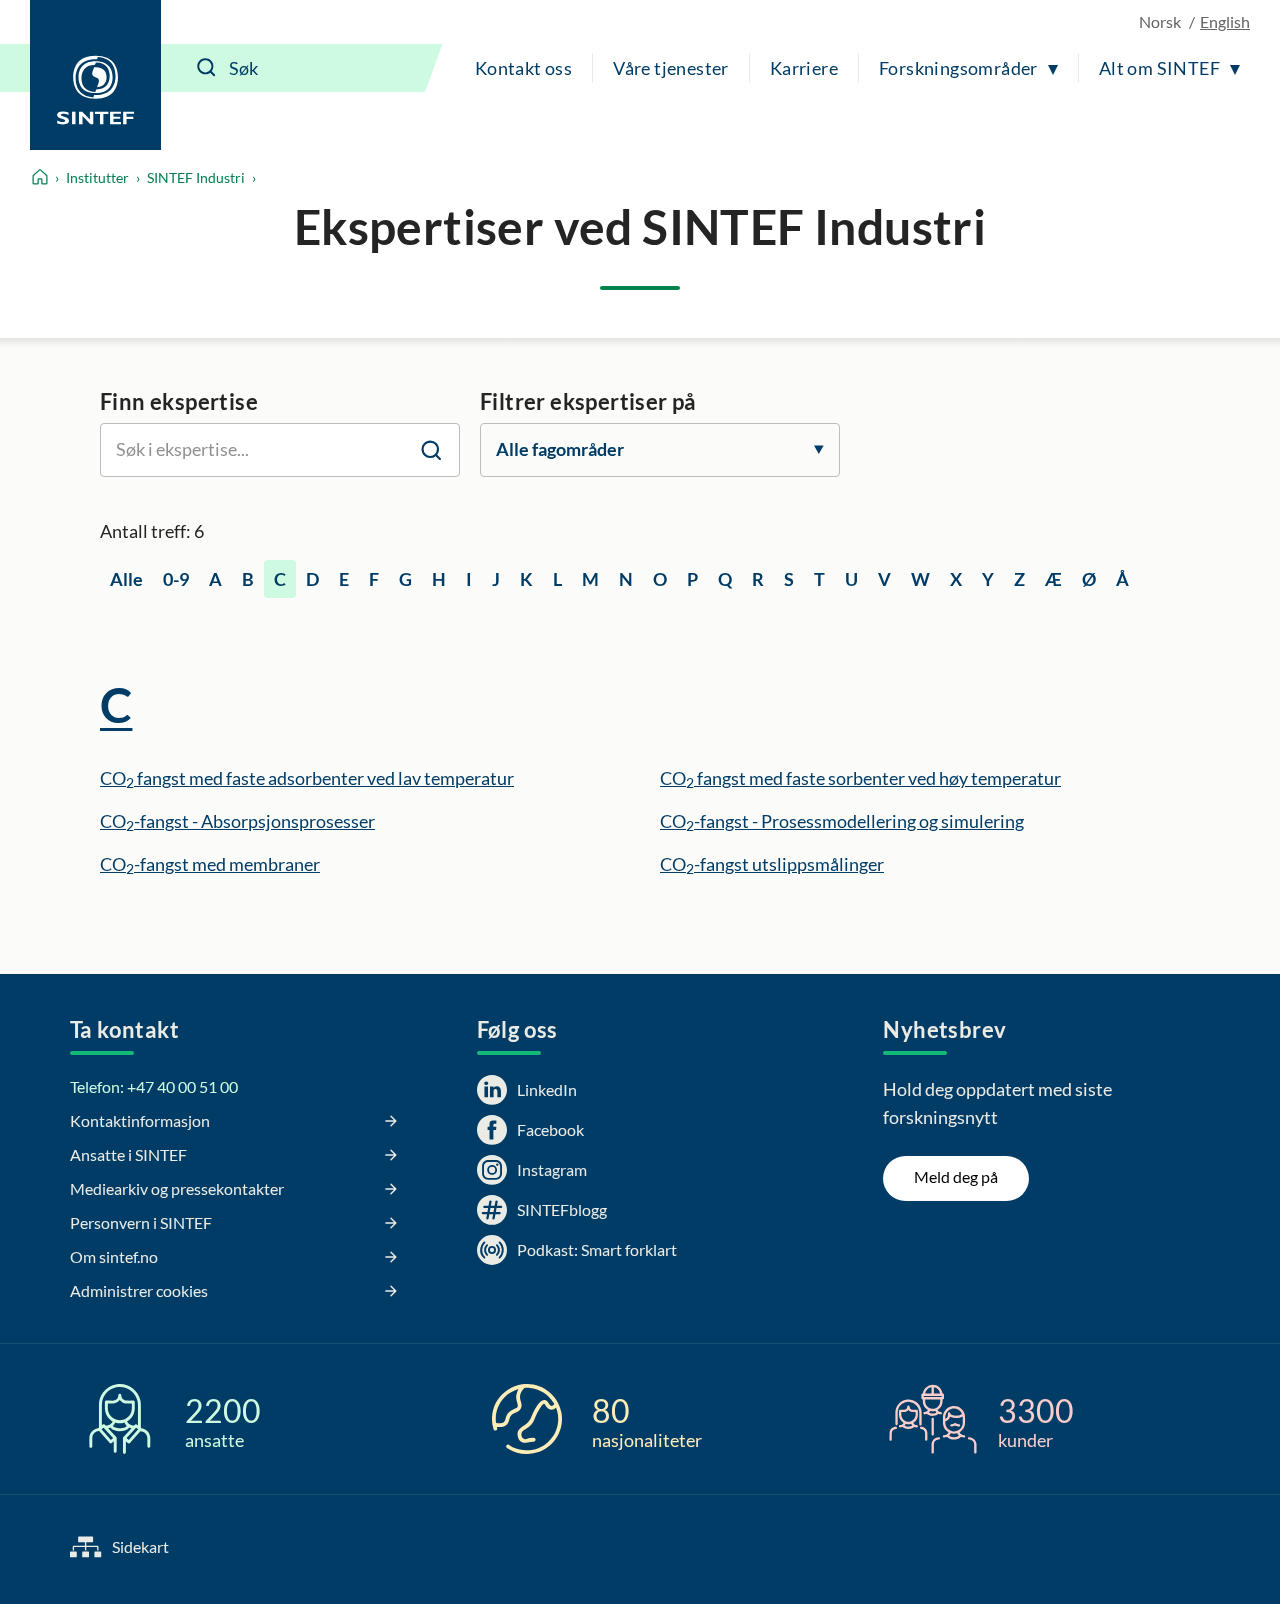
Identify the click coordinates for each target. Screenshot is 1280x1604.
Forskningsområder (958, 68)
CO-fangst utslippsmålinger (772, 865)
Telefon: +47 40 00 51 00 (154, 1086)
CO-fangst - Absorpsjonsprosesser (237, 822)
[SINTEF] (95, 75)
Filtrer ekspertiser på (588, 401)
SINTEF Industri (196, 177)
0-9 (176, 579)
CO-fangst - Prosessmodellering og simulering (842, 822)
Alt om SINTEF (1159, 68)
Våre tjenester (671, 68)
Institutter (97, 177)
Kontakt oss (523, 68)
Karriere (804, 68)
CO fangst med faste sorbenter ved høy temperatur (860, 779)
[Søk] (207, 68)
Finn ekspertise (179, 401)
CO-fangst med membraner (210, 865)
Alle (126, 579)
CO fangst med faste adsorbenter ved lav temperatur (307, 779)
